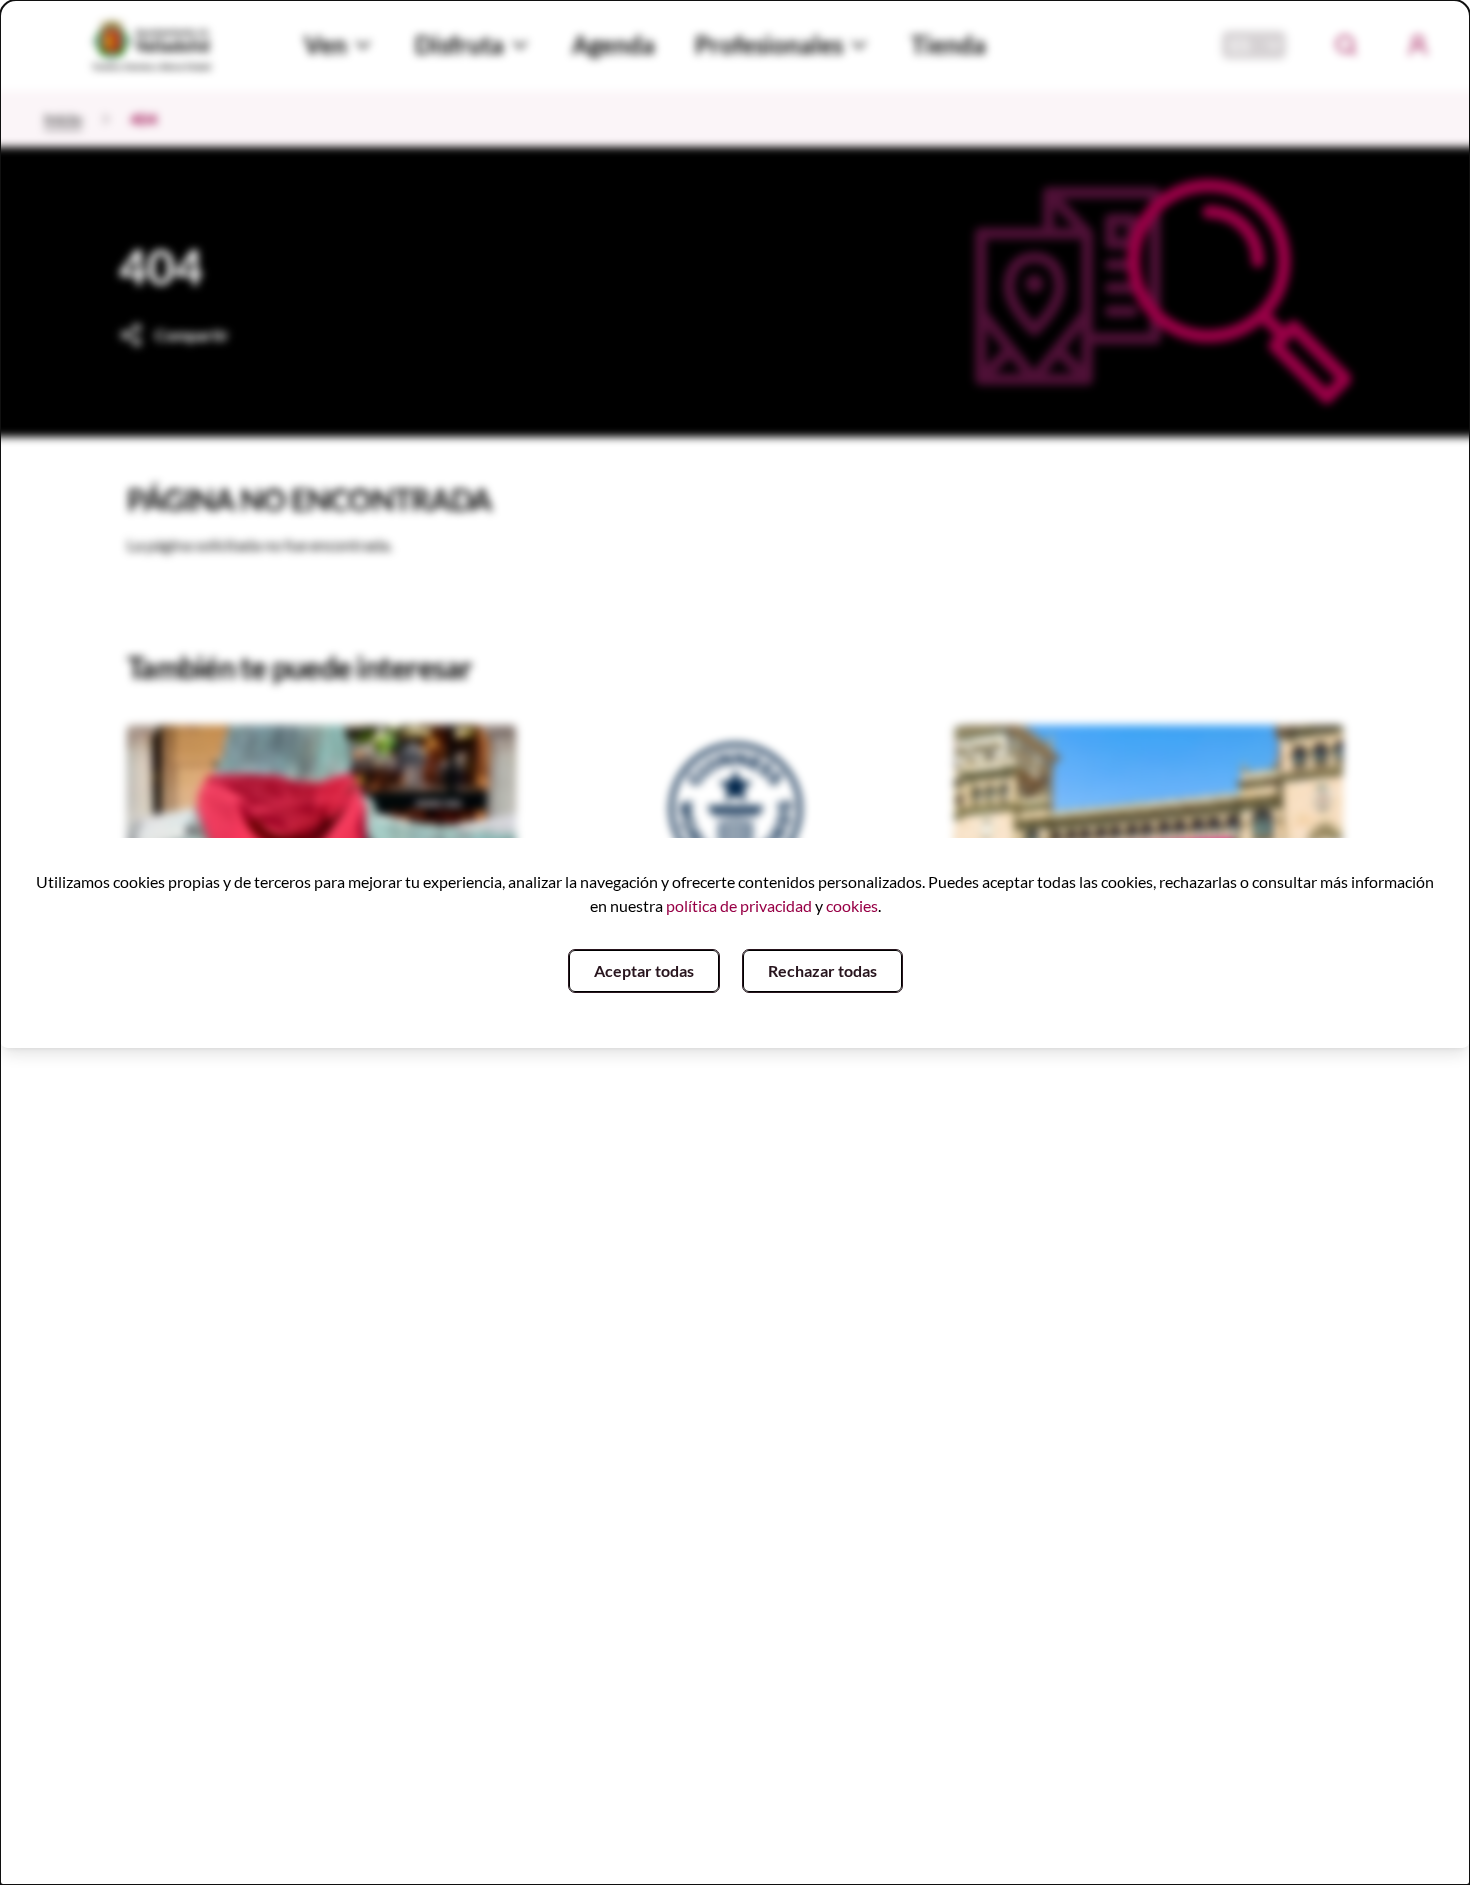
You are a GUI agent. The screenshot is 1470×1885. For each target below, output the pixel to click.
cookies (852, 905)
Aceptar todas (644, 970)
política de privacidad (739, 905)
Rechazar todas (822, 970)
